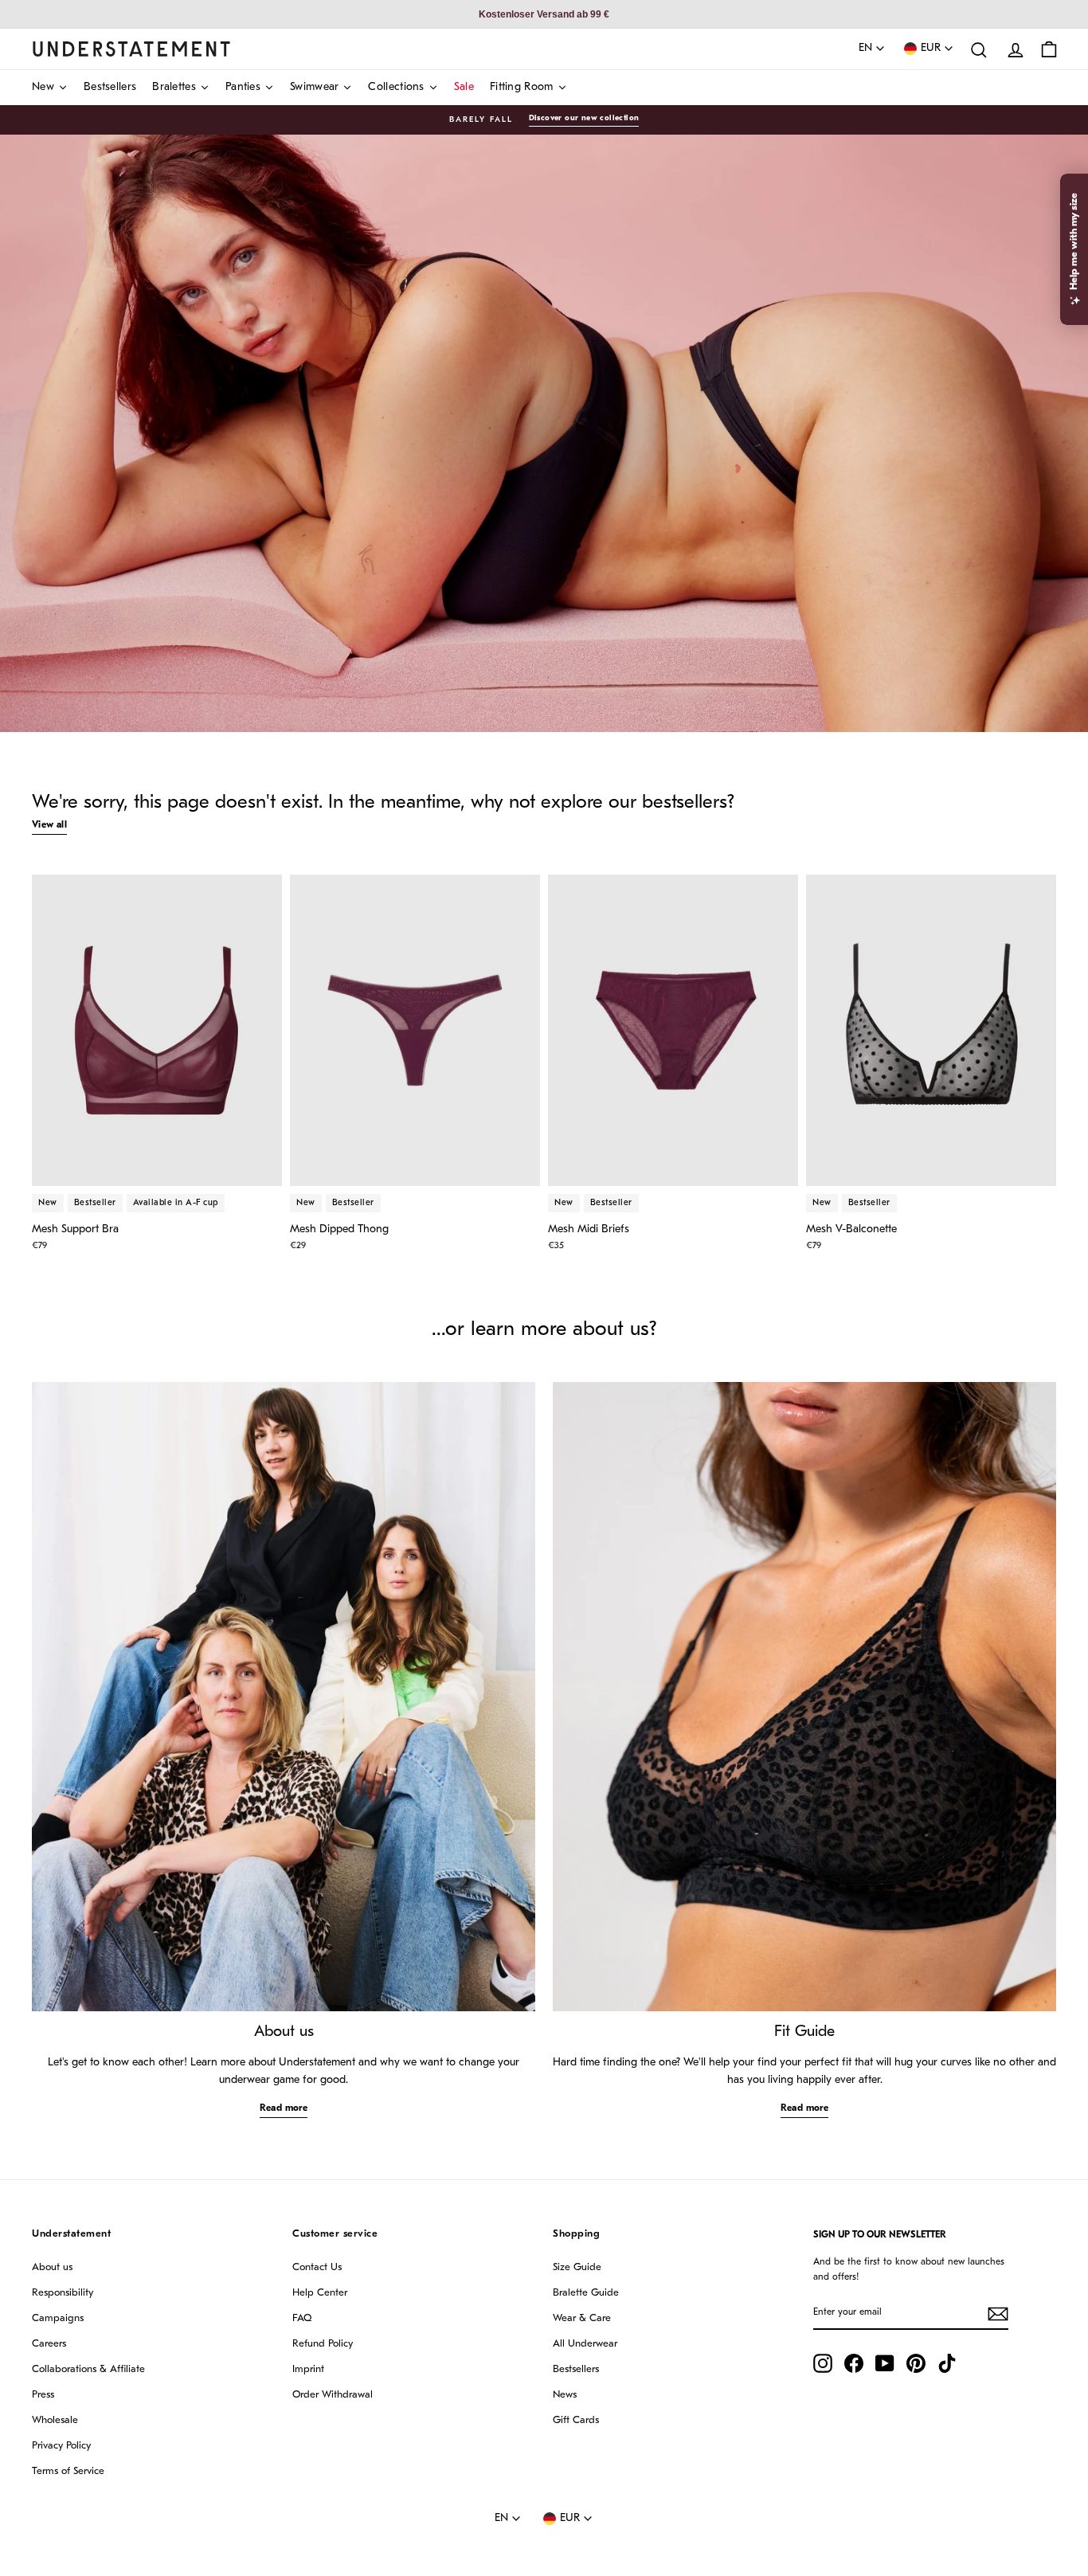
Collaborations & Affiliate (88, 2369)
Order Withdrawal (333, 2395)
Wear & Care (582, 2318)
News (565, 2395)
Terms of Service (68, 2471)
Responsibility (63, 2293)
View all (49, 825)
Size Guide (577, 2267)
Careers (49, 2344)
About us (52, 2267)
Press (43, 2395)
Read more (284, 2108)
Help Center (320, 2293)
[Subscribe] (998, 2314)
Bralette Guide (586, 2293)
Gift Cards (576, 2420)
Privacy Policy (61, 2446)
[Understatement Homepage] (131, 49)
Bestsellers (576, 2369)
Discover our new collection (584, 118)
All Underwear (585, 2344)
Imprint (308, 2369)
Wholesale (55, 2420)
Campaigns (58, 2318)
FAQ (302, 2318)
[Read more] (284, 1697)
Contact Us (317, 2267)
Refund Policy (323, 2344)
